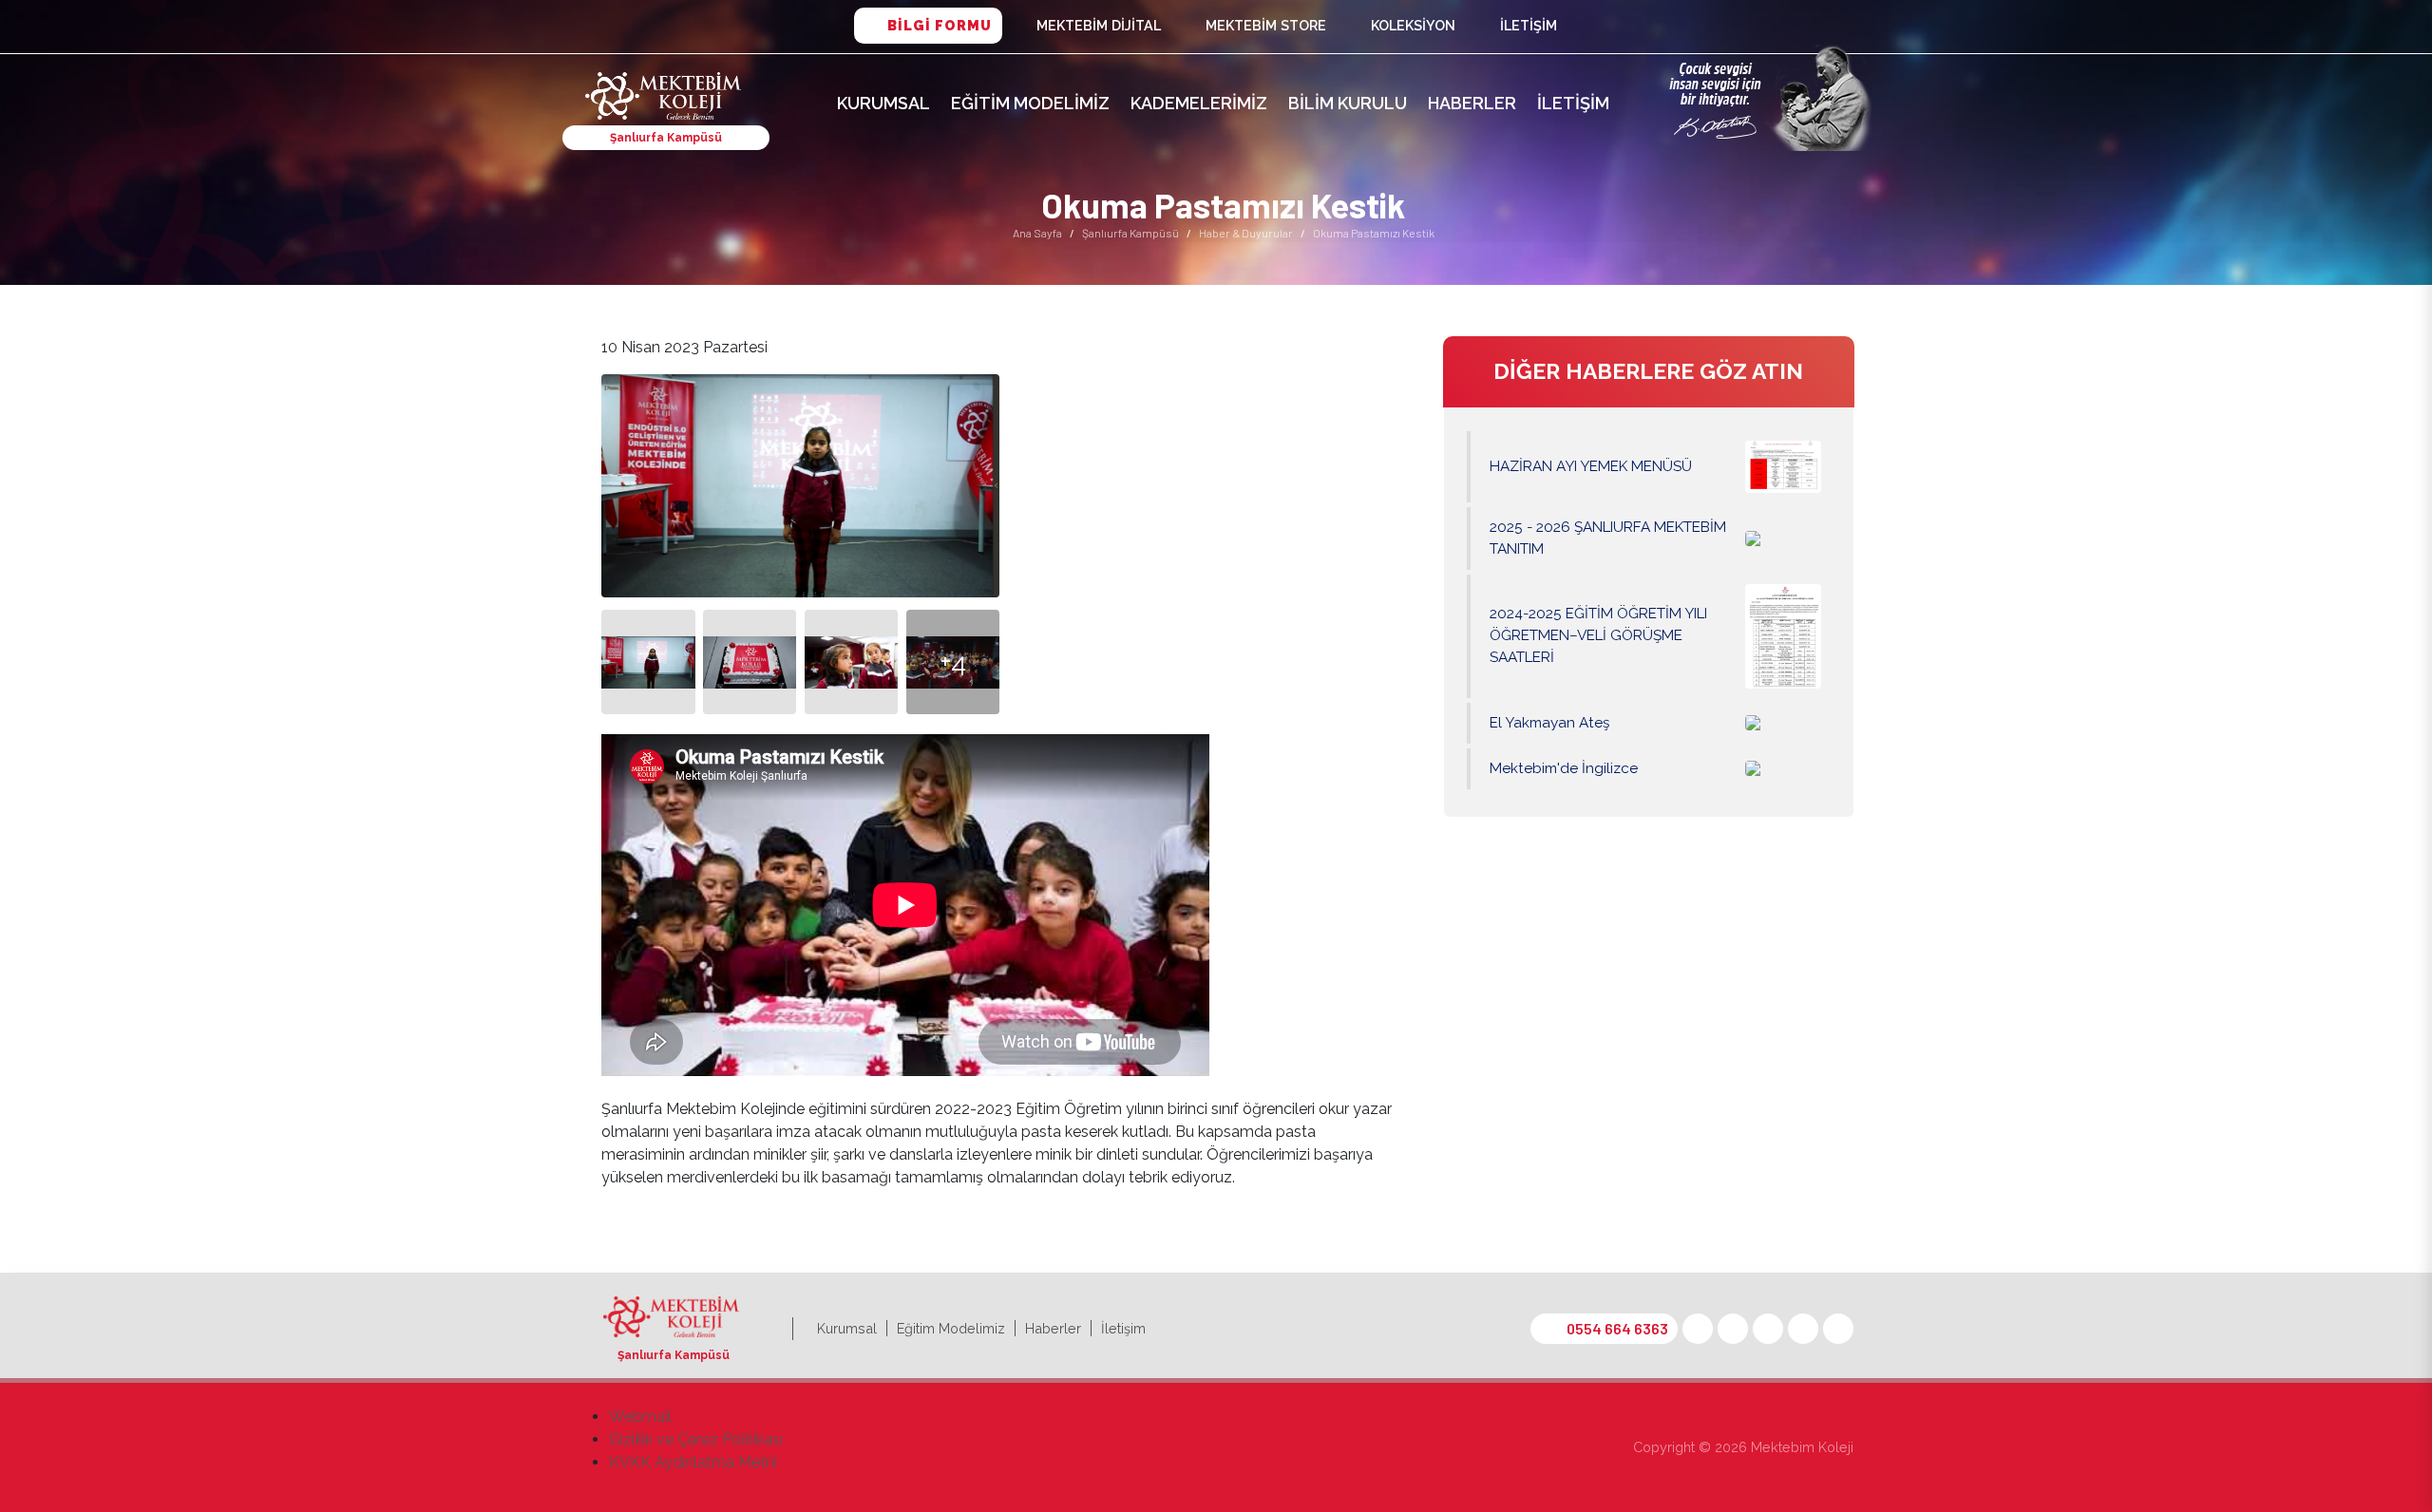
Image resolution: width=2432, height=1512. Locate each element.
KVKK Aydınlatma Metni (693, 1462)
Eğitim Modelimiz (1030, 103)
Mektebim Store (1266, 25)
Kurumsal (883, 103)
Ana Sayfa (1037, 233)
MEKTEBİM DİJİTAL (1099, 25)
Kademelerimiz (1199, 103)
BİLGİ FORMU (940, 25)
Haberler (1472, 103)
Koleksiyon (1413, 25)
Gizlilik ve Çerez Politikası (696, 1439)
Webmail (640, 1417)
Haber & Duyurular (1246, 233)
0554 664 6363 (1617, 1328)
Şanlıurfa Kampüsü (1130, 233)
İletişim (1529, 25)
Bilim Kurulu (1348, 103)
